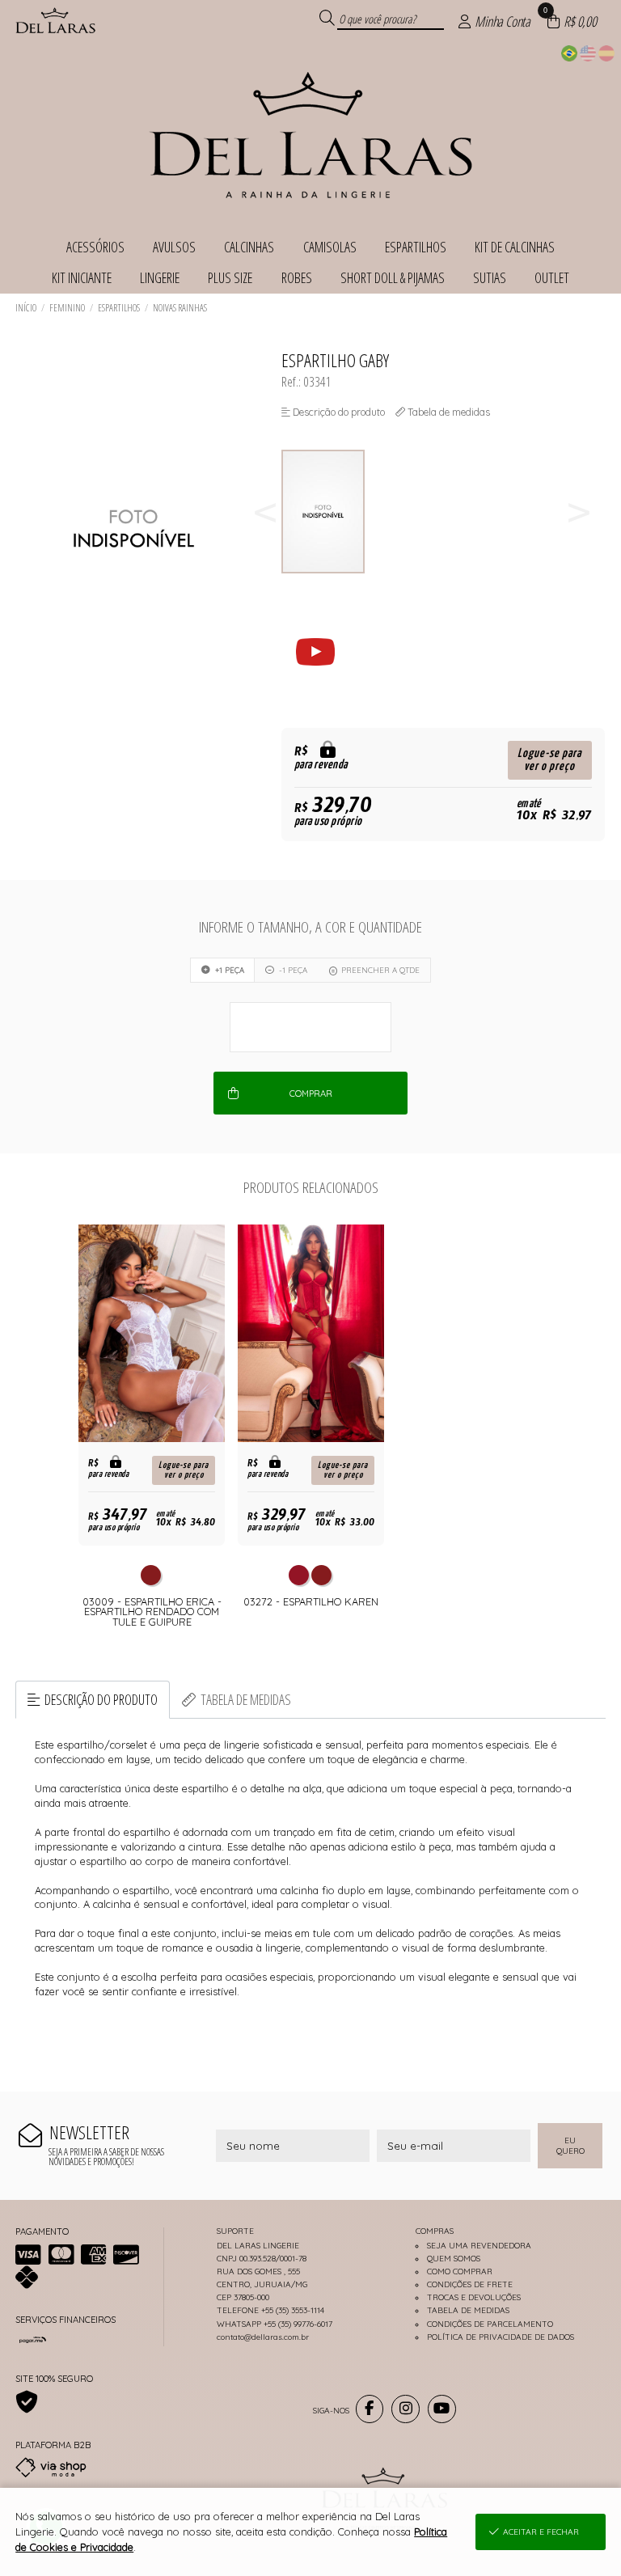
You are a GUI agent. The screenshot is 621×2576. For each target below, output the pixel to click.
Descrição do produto (101, 1699)
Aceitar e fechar (541, 2532)
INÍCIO (26, 308)
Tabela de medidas (246, 1699)
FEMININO (67, 308)
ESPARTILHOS (119, 308)
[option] (329, 512)
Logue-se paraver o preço (549, 760)
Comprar (311, 1093)
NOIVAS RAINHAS (180, 308)
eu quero (570, 2146)
